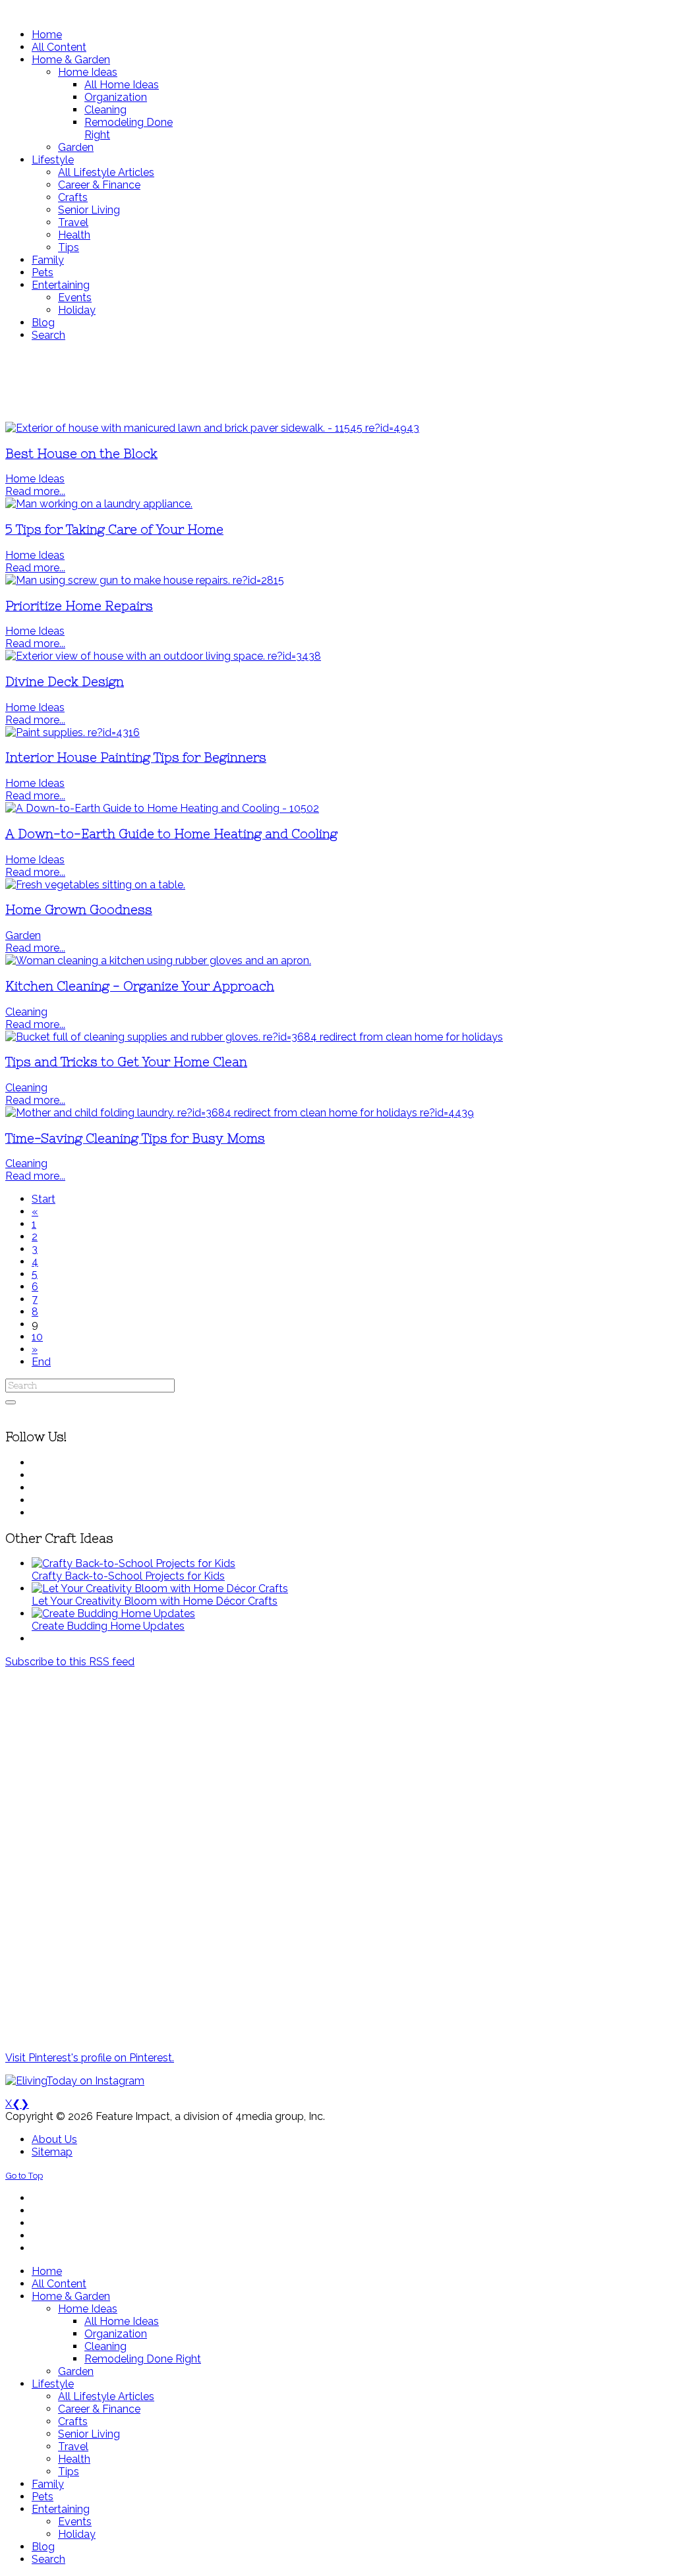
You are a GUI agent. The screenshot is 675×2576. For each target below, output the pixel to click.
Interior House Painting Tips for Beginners (136, 758)
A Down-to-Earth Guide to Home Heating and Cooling (171, 834)
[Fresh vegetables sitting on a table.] (95, 885)
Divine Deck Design (65, 682)
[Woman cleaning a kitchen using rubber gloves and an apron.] (158, 960)
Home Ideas (35, 479)
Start (44, 1199)
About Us (54, 2139)
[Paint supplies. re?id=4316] (73, 732)
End (41, 1362)
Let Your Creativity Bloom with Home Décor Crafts (155, 1601)
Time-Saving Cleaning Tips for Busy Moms (135, 1138)
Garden (23, 935)
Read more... (35, 491)
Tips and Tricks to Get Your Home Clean (126, 1062)
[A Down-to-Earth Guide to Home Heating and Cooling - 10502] (162, 808)
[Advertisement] (337, 382)
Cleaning (26, 1012)
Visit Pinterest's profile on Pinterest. (90, 2058)
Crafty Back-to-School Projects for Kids (128, 1576)
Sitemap (52, 2152)
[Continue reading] (133, 1563)
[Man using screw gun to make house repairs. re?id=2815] (145, 580)
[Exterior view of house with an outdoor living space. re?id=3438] (163, 656)
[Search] (11, 1402)
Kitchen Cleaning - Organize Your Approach (140, 986)
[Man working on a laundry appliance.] (99, 504)
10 (37, 1337)
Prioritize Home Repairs (79, 606)
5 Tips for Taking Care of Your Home (114, 530)
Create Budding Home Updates (108, 1626)
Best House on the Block (81, 454)
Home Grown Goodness (79, 910)
